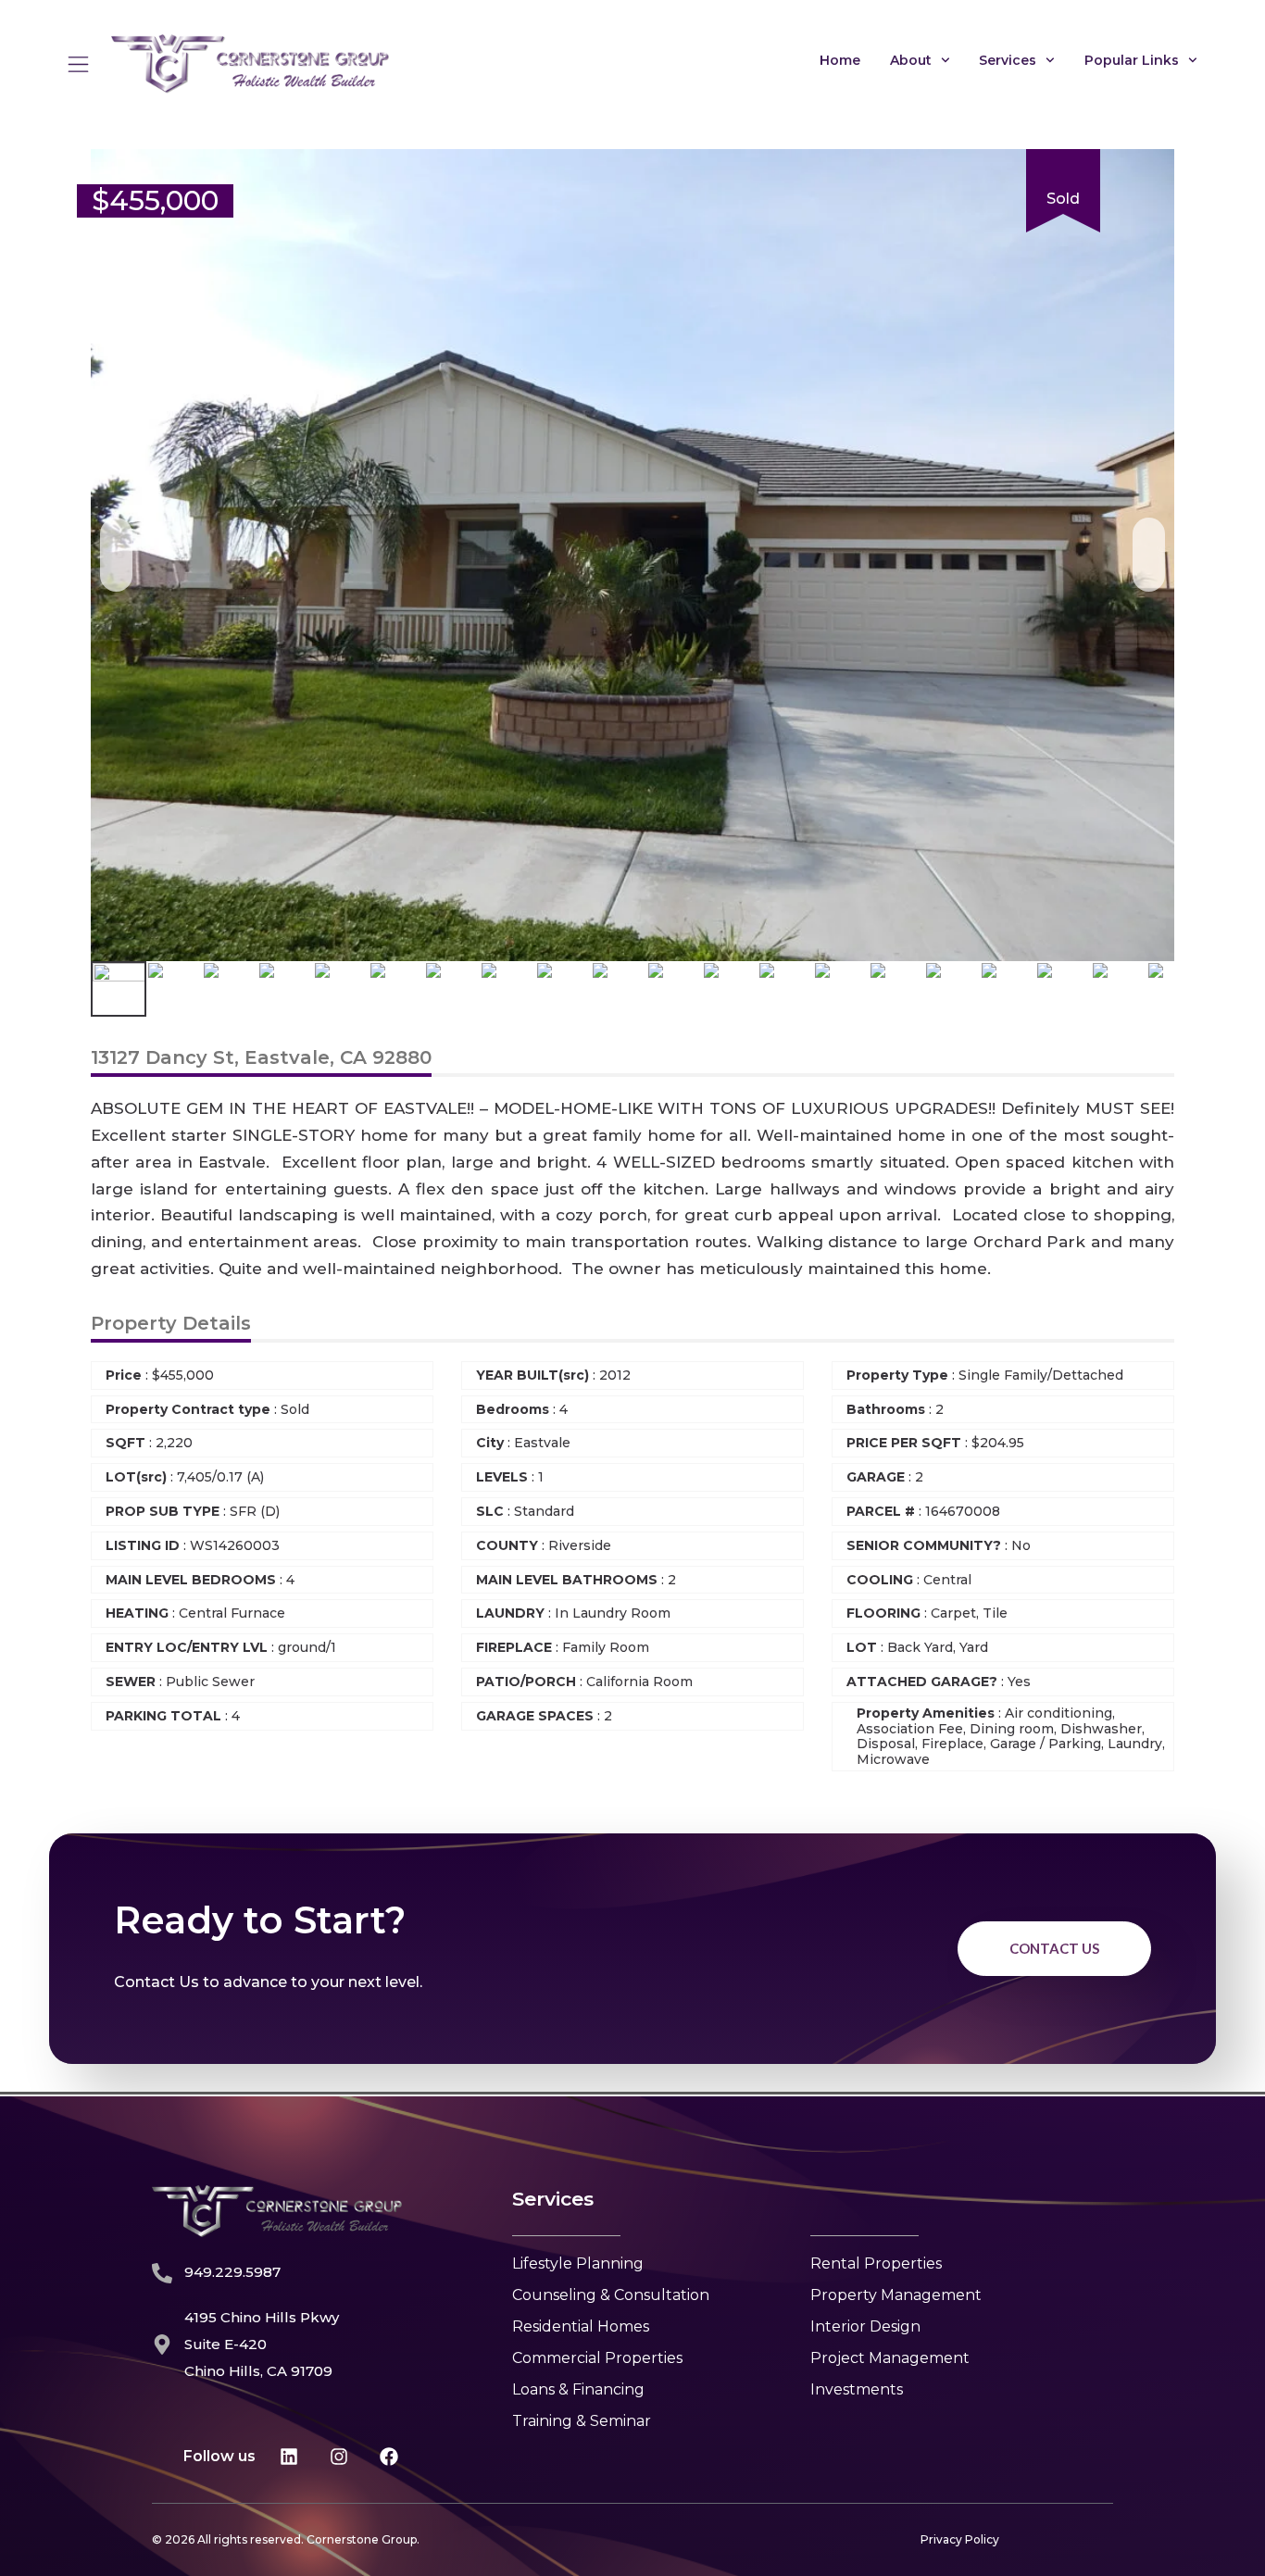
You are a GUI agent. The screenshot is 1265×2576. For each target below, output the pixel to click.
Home (840, 60)
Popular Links (1132, 60)
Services (1008, 60)
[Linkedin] (289, 2457)
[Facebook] (389, 2457)
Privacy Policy (960, 2539)
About (911, 60)
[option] (632, 556)
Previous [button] (116, 555)
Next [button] (1149, 555)
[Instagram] (339, 2457)
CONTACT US (1054, 1948)
